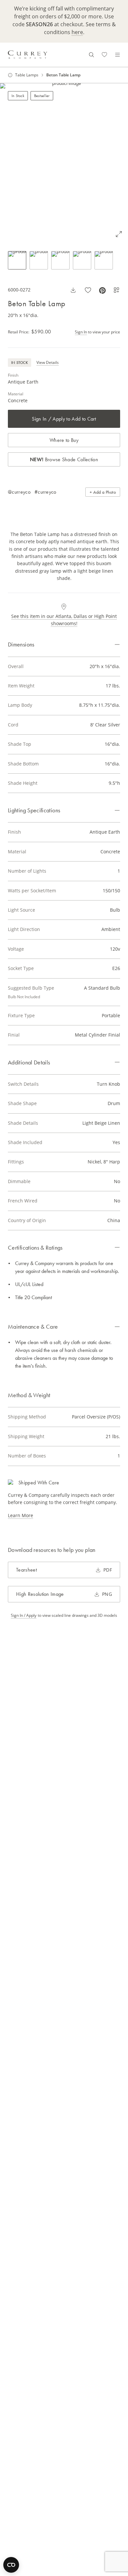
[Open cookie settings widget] (11, 2565)
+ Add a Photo (103, 492)
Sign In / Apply (24, 1615)
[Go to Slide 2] (39, 260)
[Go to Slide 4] (82, 260)
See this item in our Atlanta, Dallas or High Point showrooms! (64, 620)
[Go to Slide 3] (60, 260)
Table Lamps (27, 75)
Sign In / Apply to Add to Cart (64, 419)
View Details (48, 362)
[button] (64, 163)
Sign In (81, 332)
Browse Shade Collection (64, 459)
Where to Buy (64, 440)
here (77, 32)
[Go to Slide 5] (104, 260)
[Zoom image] (119, 234)
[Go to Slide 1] (17, 260)
